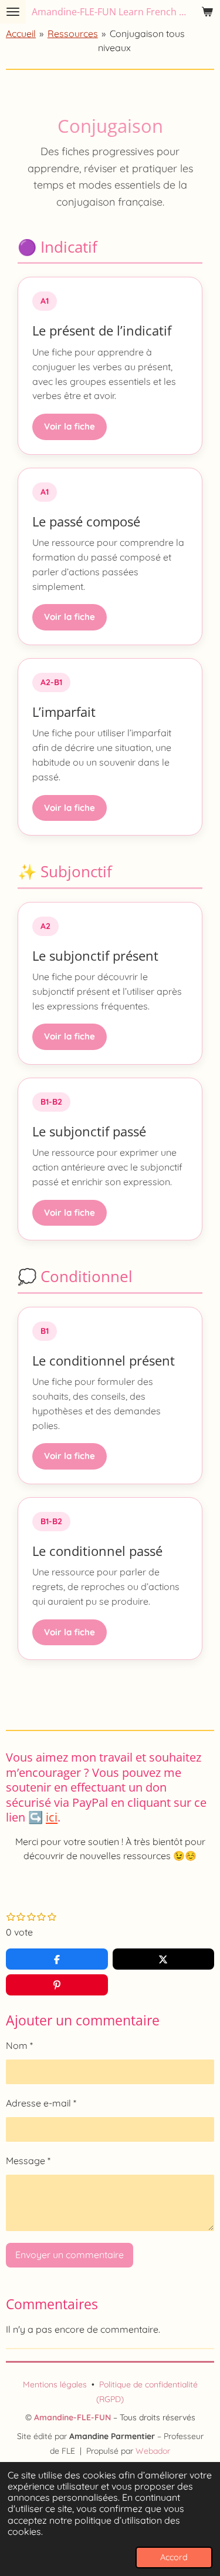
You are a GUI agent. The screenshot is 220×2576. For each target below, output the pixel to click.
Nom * (19, 2045)
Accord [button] (174, 2557)
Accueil (21, 33)
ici (52, 1817)
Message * (28, 2161)
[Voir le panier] (207, 12)
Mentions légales (55, 2384)
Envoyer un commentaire (70, 2255)
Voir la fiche (70, 426)
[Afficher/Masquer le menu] (13, 12)
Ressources (73, 33)
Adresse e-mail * (41, 2103)
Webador (153, 2451)
